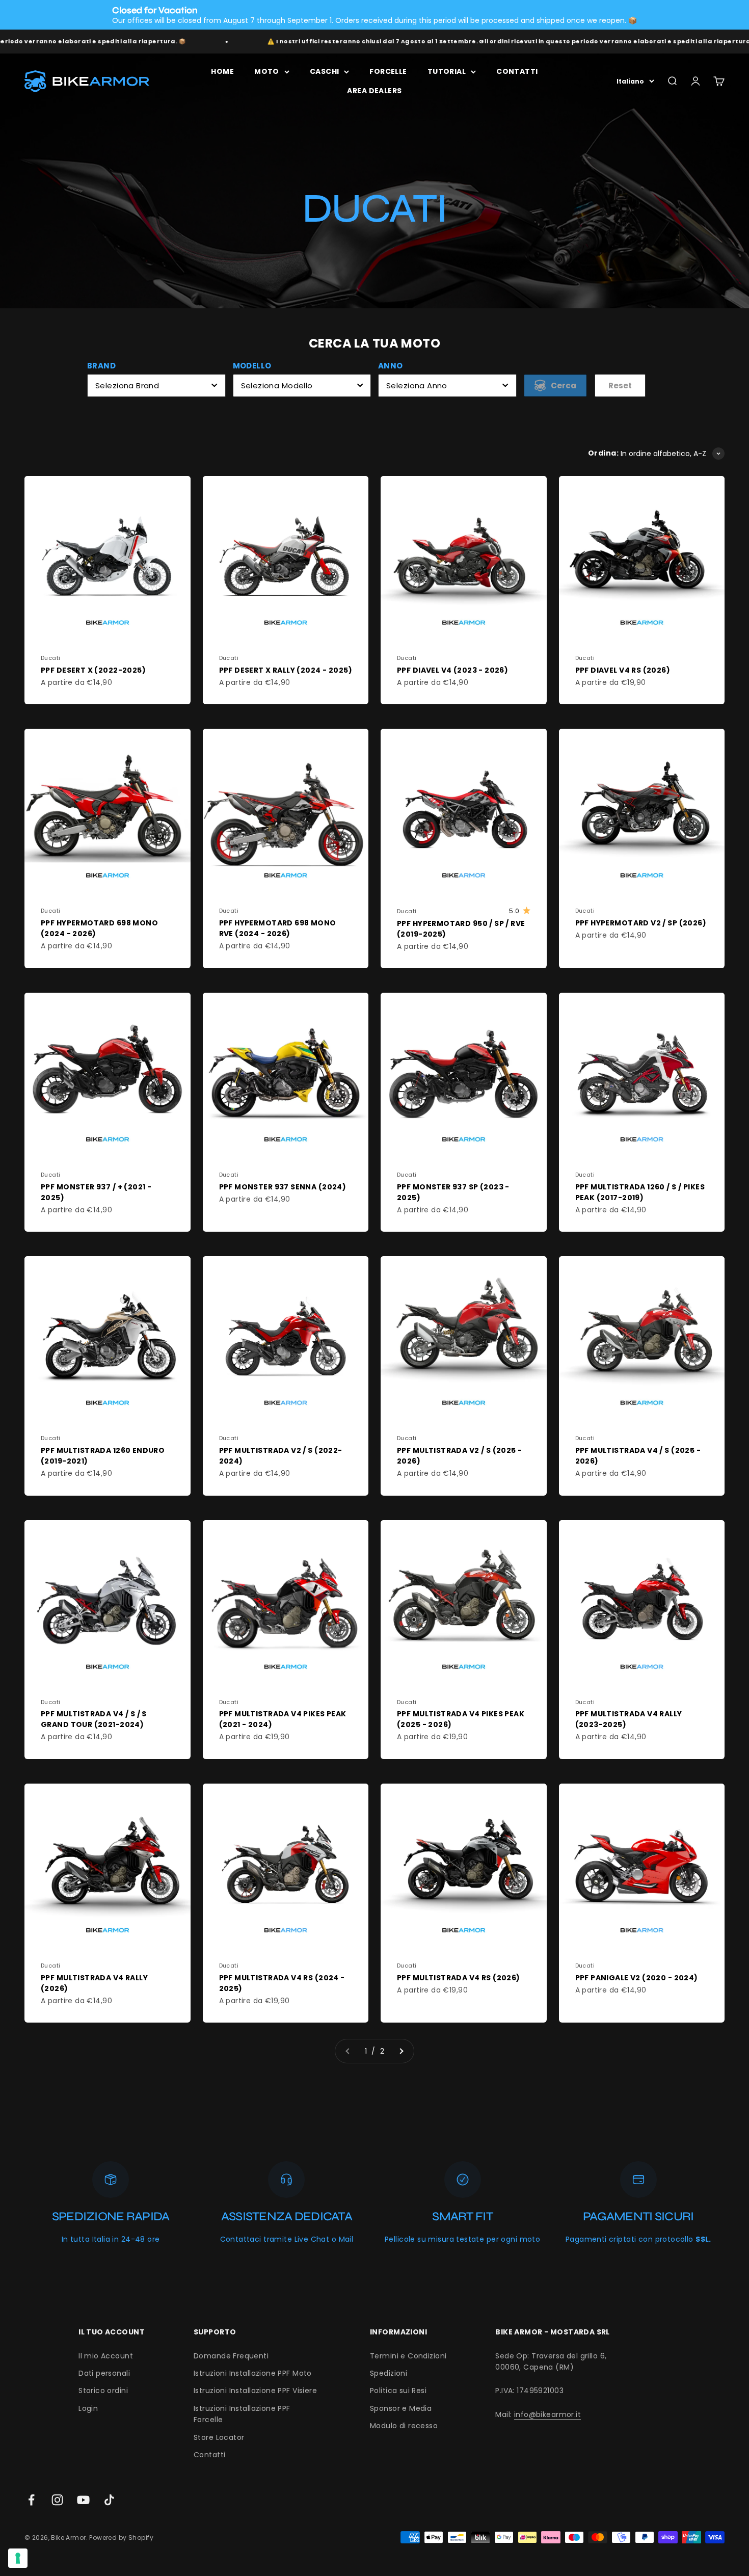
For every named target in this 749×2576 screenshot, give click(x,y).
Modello (252, 366)
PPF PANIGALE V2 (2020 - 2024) (637, 1978)
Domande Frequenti (231, 2356)
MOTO (267, 71)
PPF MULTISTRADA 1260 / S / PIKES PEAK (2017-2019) (640, 1192)
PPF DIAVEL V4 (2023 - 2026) (452, 670)
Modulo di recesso (404, 2426)
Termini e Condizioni (408, 2356)
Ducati (51, 658)
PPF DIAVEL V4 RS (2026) (623, 670)
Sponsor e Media (401, 2408)
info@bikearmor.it (547, 2414)
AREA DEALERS (374, 91)
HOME (222, 71)
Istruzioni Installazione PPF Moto (253, 2373)
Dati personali (104, 2373)
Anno (391, 366)
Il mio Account (106, 2356)
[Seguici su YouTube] (83, 2500)
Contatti (209, 2455)
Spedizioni (389, 2373)
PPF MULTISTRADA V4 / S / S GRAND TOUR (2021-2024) (94, 1719)
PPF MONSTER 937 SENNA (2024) (283, 1187)
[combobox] (156, 386)
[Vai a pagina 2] (401, 2051)
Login (88, 2408)
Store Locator (219, 2437)
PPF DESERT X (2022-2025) (93, 670)
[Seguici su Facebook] (31, 2500)
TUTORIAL (447, 71)
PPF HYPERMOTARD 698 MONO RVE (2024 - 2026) (278, 928)
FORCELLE (388, 71)
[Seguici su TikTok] (109, 2500)
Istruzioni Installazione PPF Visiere (255, 2391)
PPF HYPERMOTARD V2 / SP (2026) (641, 923)
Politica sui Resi (398, 2391)
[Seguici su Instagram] (57, 2500)
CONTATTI (517, 71)
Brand (101, 366)
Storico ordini (103, 2391)
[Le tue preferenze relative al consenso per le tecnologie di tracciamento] (18, 2558)
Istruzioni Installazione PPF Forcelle (242, 2414)
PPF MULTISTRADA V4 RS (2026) (459, 1978)
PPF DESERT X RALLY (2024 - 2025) (286, 670)
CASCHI (325, 71)
